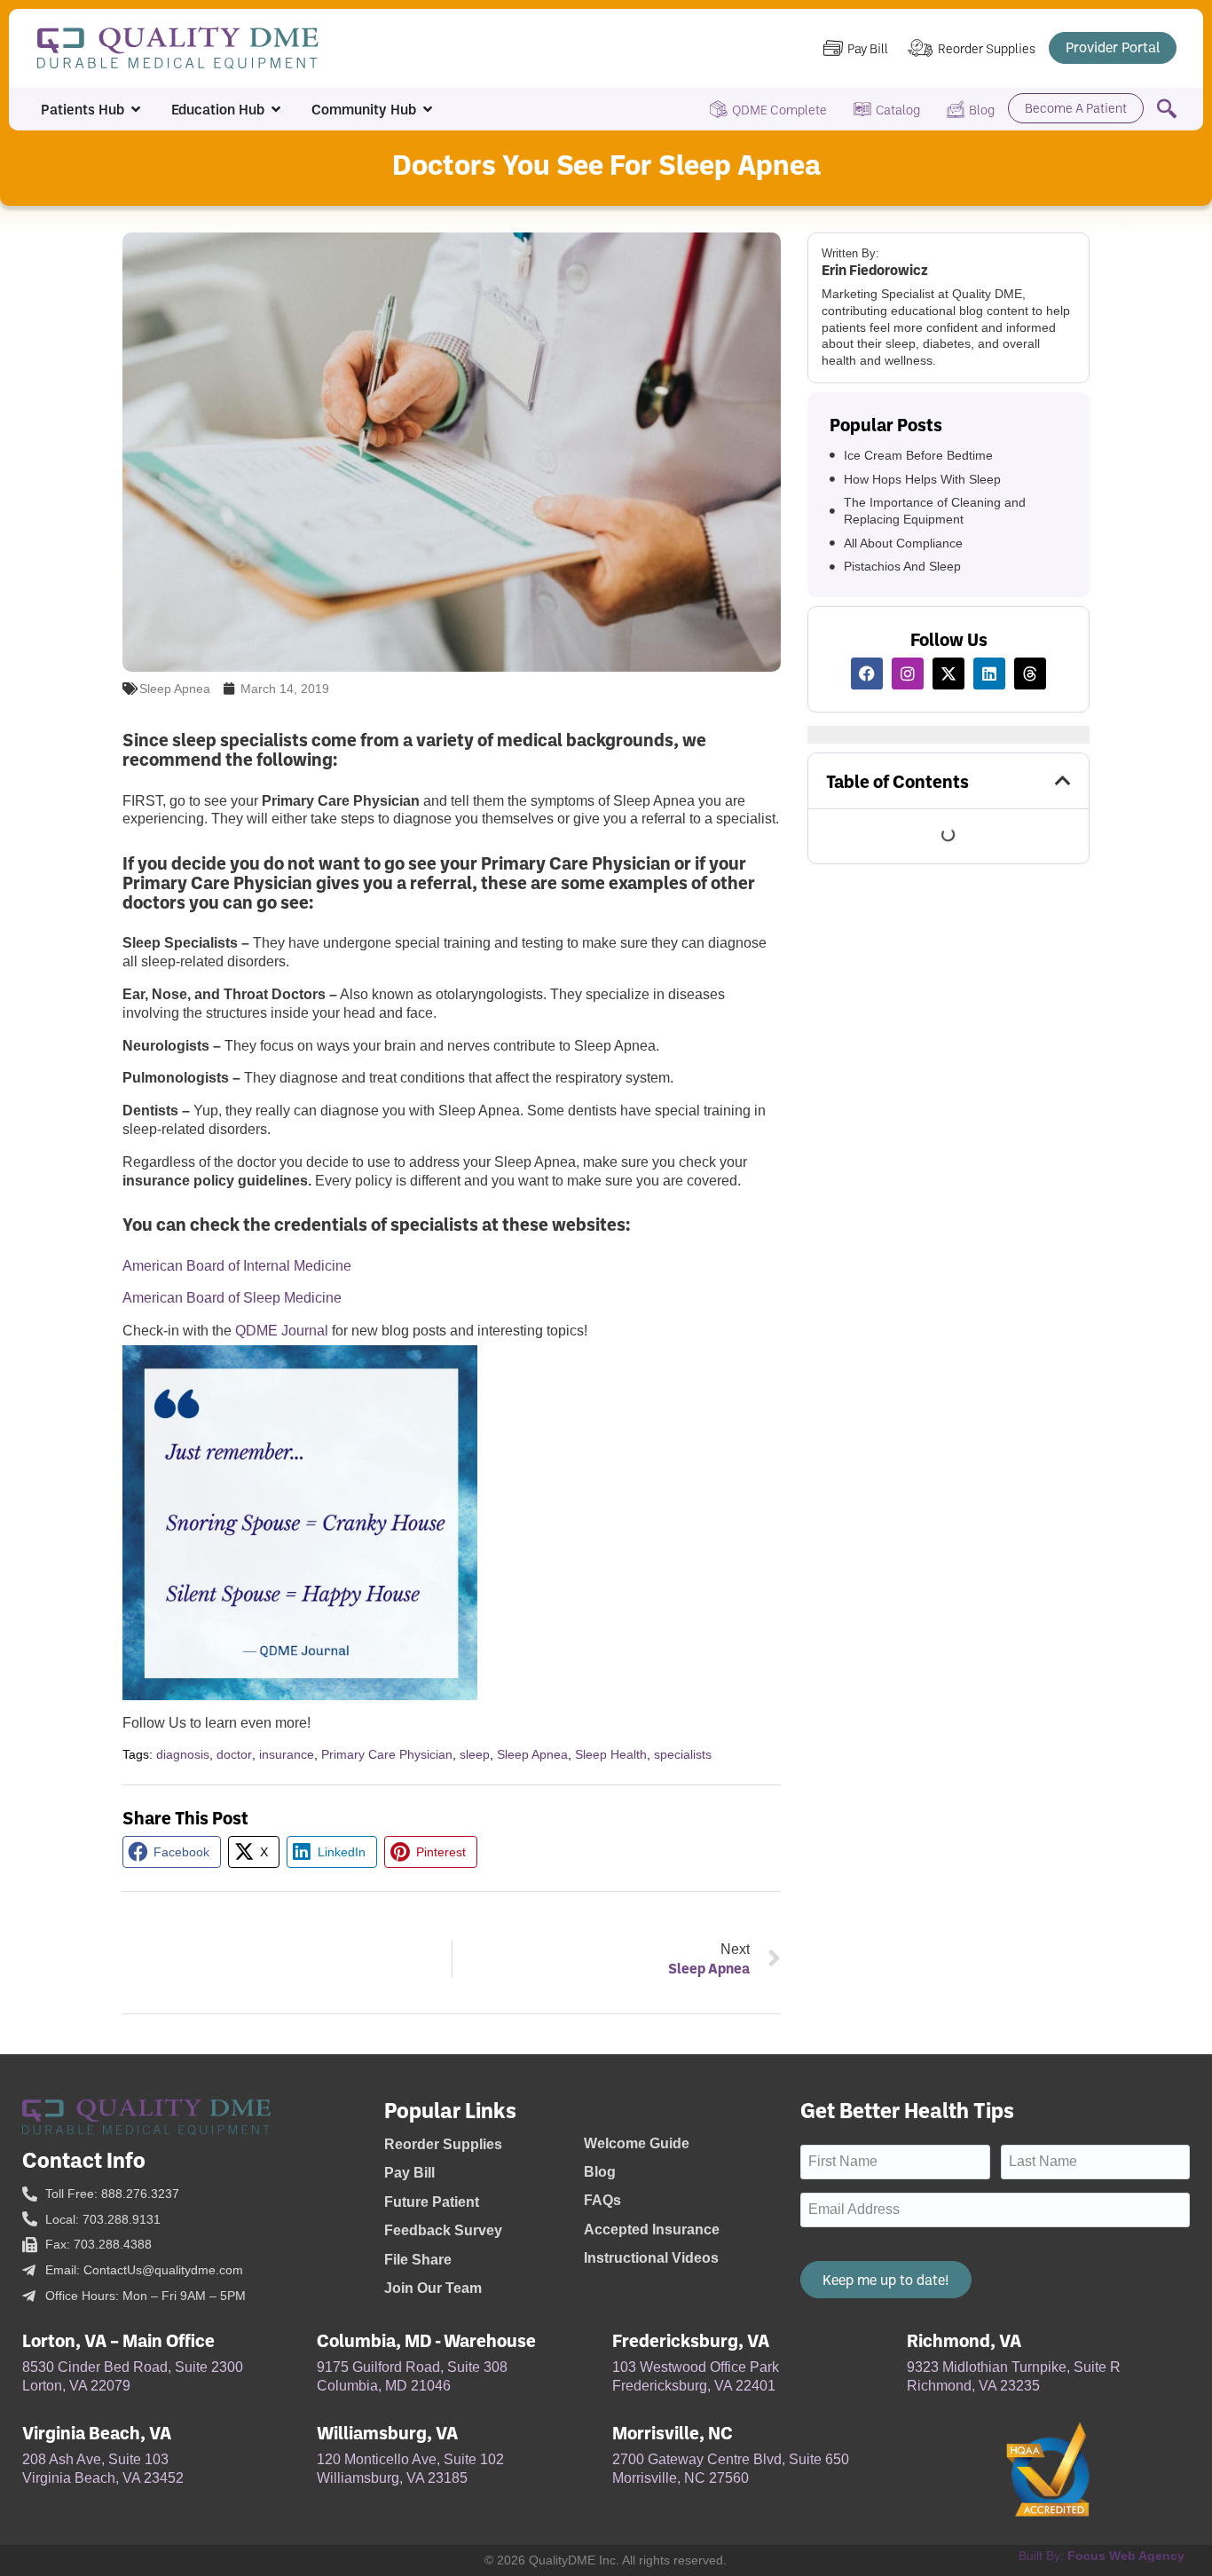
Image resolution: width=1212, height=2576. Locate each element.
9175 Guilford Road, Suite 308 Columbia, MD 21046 (412, 2376)
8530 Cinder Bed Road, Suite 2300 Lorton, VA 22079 (133, 2376)
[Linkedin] (989, 674)
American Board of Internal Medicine (237, 1266)
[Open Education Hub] (276, 109)
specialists (683, 1754)
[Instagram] (908, 674)
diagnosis (183, 1754)
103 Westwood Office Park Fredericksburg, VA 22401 (696, 2376)
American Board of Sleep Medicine (232, 1298)
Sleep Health (611, 1754)
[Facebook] (867, 674)
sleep (475, 1754)
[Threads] (1030, 674)
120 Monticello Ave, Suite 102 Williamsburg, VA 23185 (410, 2469)
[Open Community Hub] (428, 109)
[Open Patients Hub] (136, 109)
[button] (172, 1852)
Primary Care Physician (387, 1754)
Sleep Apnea (175, 689)
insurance (287, 1754)
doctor (234, 1754)
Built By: (1102, 2556)
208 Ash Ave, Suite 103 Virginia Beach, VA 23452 (103, 2469)
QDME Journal (282, 1331)
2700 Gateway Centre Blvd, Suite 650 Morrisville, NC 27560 (731, 2469)
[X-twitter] (948, 674)
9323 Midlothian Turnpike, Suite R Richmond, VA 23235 (1014, 2376)
